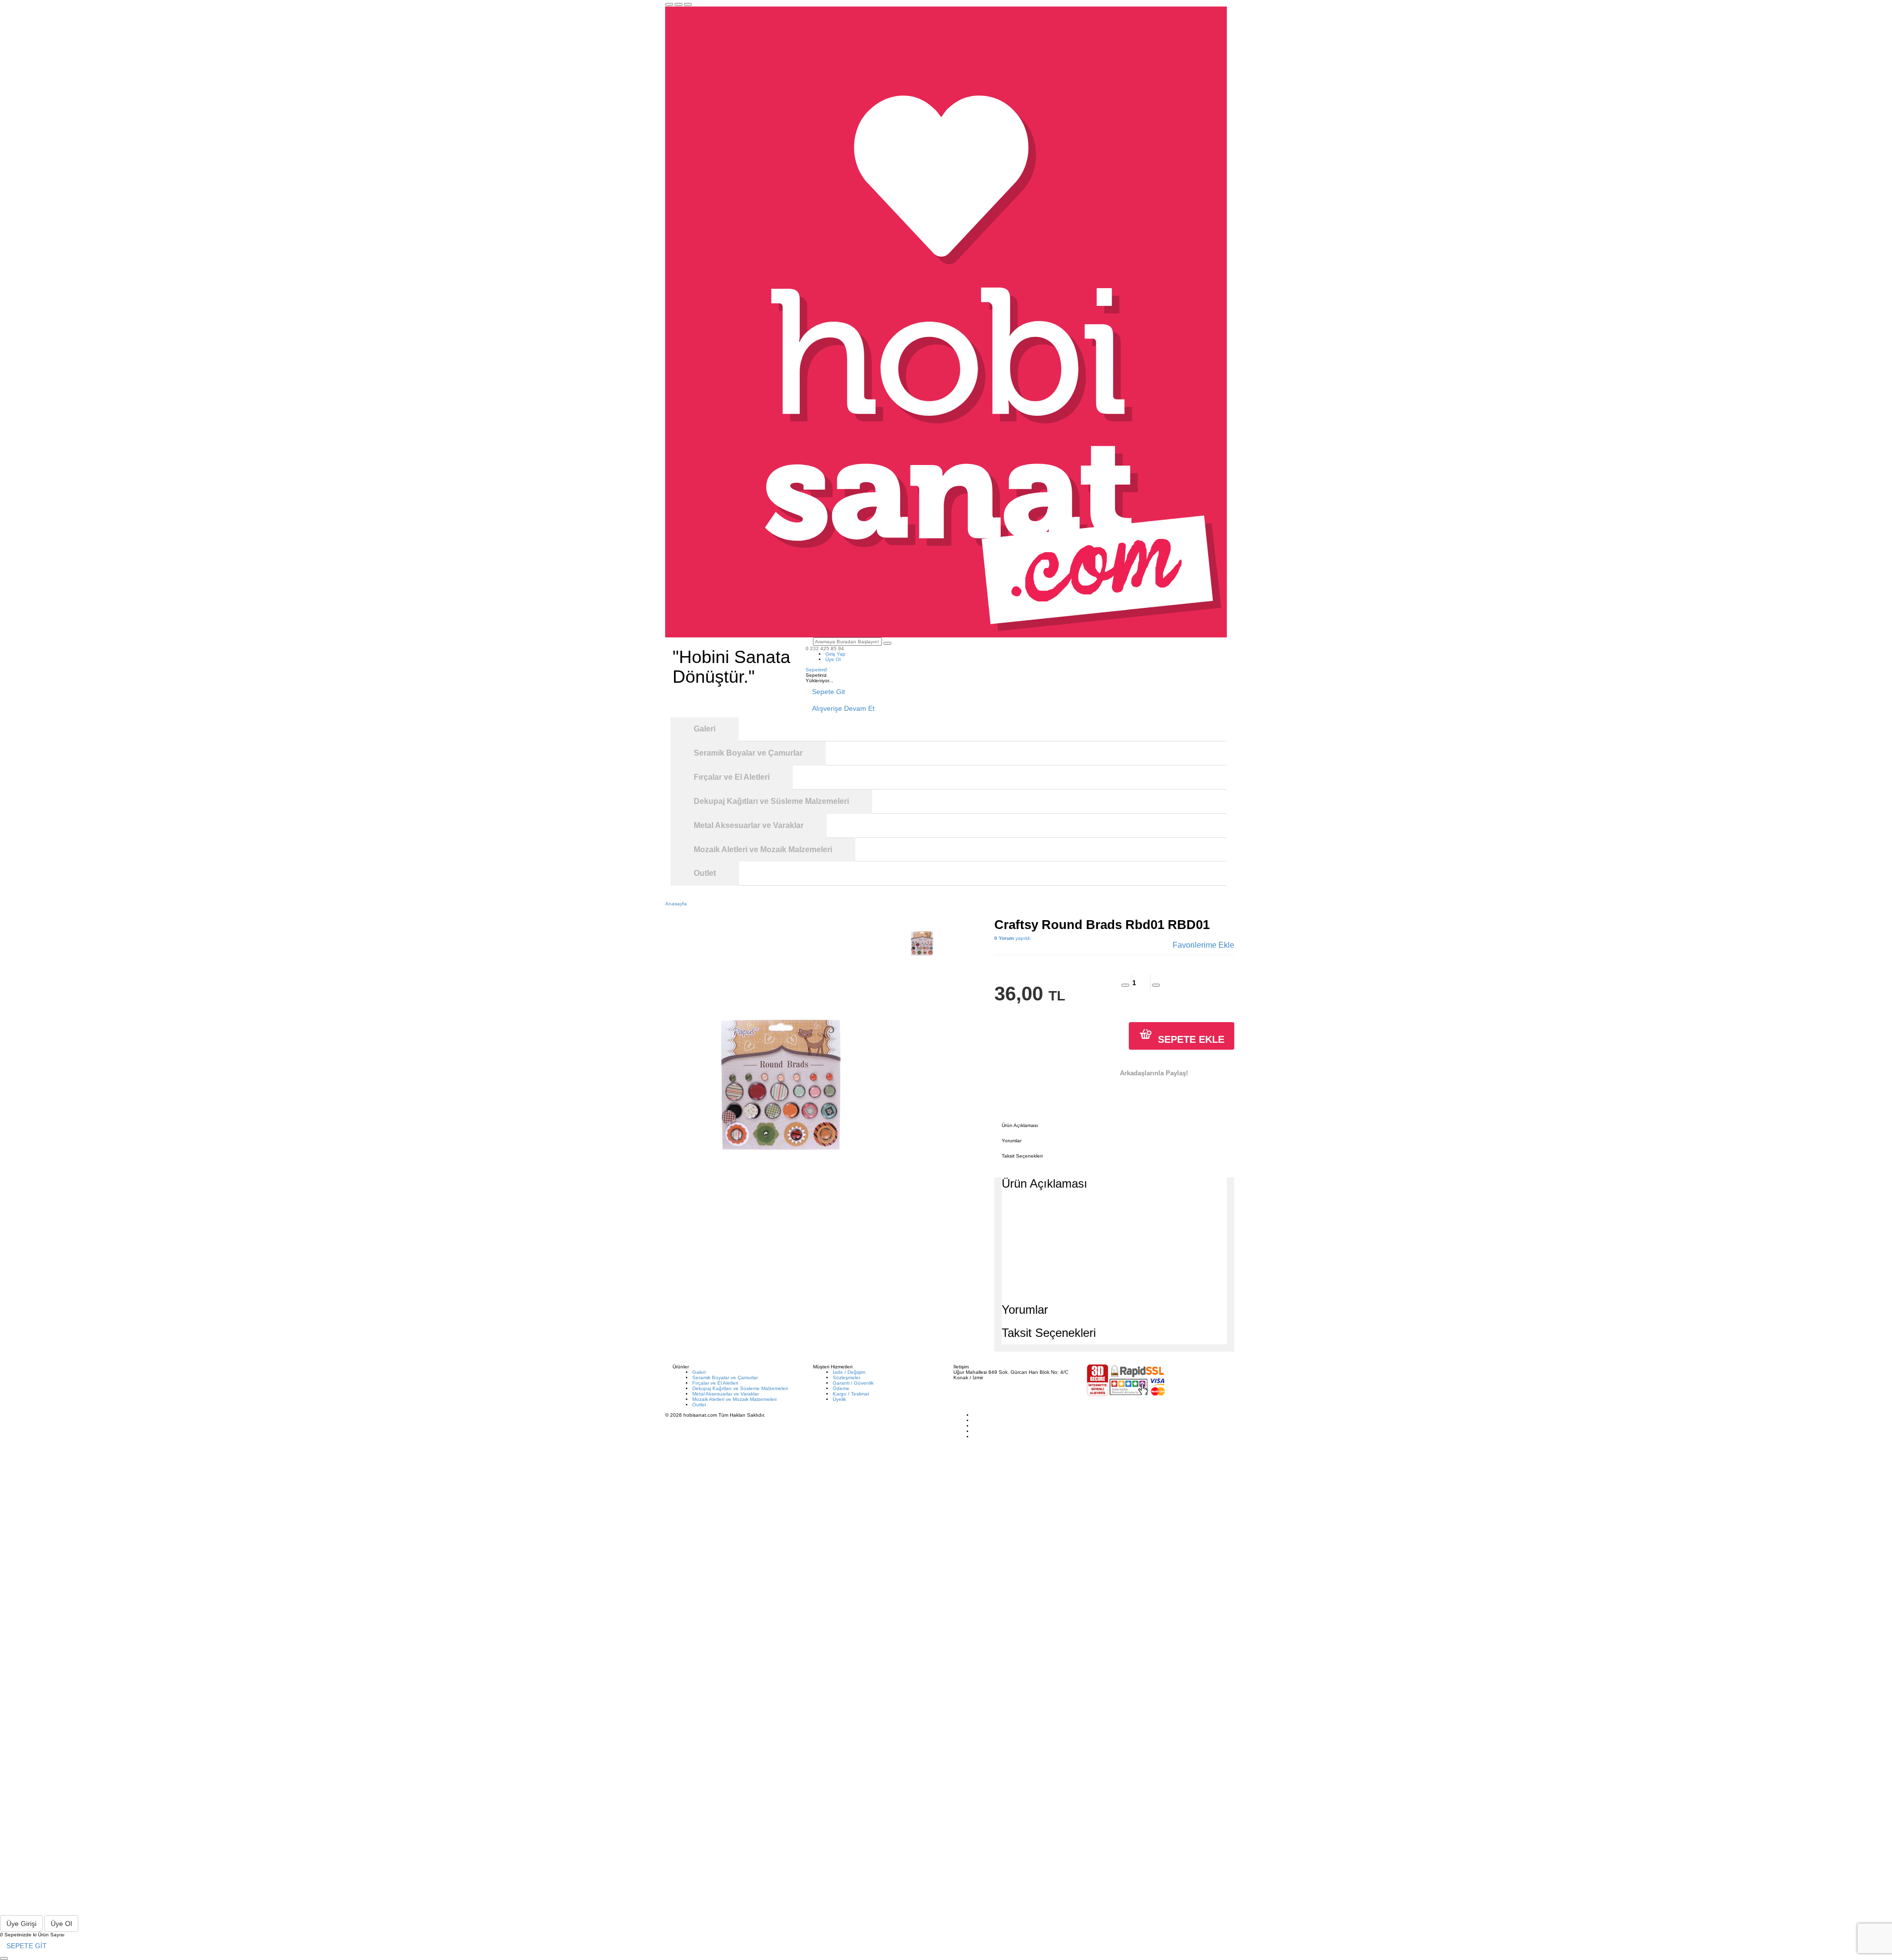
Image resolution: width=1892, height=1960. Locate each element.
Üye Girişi (21, 1924)
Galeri (699, 1372)
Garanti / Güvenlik (853, 1383)
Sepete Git (828, 692)
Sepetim (816, 670)
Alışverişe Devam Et (843, 708)
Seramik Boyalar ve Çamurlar (725, 1378)
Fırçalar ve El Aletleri (715, 1383)
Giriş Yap (835, 654)
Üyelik (839, 1399)
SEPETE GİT (27, 1946)
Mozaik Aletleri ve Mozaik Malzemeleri (734, 1399)
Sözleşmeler (846, 1378)
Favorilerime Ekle (1203, 945)
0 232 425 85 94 (825, 648)
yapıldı (1013, 938)
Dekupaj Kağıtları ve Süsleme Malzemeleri (740, 1388)
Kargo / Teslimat (851, 1394)
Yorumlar (1012, 1141)
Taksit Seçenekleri (1022, 1156)
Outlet (699, 1405)
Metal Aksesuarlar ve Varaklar (726, 1394)
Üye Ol (833, 659)
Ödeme (841, 1388)
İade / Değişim (849, 1372)
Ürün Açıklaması (1020, 1125)
